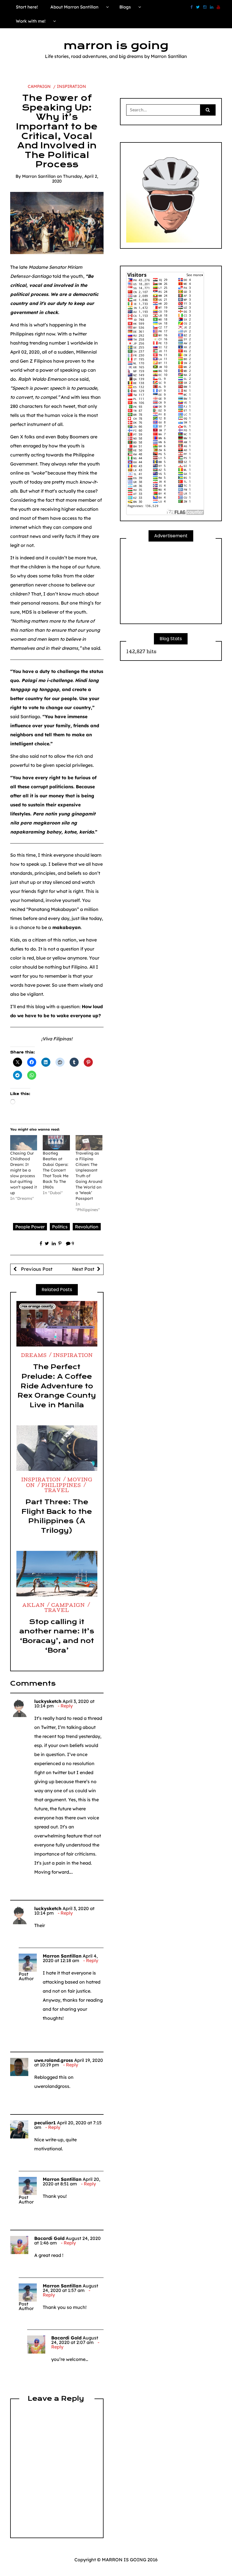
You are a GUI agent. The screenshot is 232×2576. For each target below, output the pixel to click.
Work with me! (31, 21)
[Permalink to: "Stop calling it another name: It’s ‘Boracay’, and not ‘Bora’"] (57, 1574)
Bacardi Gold (49, 2238)
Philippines (61, 1486)
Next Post (83, 1269)
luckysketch (48, 1701)
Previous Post (36, 1269)
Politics (60, 1227)
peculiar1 (45, 2123)
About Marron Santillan (74, 7)
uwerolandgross (52, 2086)
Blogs (125, 7)
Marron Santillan (39, 176)
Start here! (27, 7)
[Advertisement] (171, 583)
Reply (67, 1706)
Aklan (34, 1606)
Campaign (39, 86)
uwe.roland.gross (54, 2060)
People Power (30, 1227)
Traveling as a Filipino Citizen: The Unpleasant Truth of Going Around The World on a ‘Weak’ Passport (89, 1176)
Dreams (34, 1356)
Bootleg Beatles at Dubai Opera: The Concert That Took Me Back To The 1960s (56, 1170)
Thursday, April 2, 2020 (75, 179)
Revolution (87, 1227)
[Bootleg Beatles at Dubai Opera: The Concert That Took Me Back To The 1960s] (56, 1143)
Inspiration (71, 86)
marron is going (116, 46)
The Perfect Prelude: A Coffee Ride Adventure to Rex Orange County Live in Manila (57, 1386)
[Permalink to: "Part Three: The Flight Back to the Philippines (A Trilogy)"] (57, 1448)
